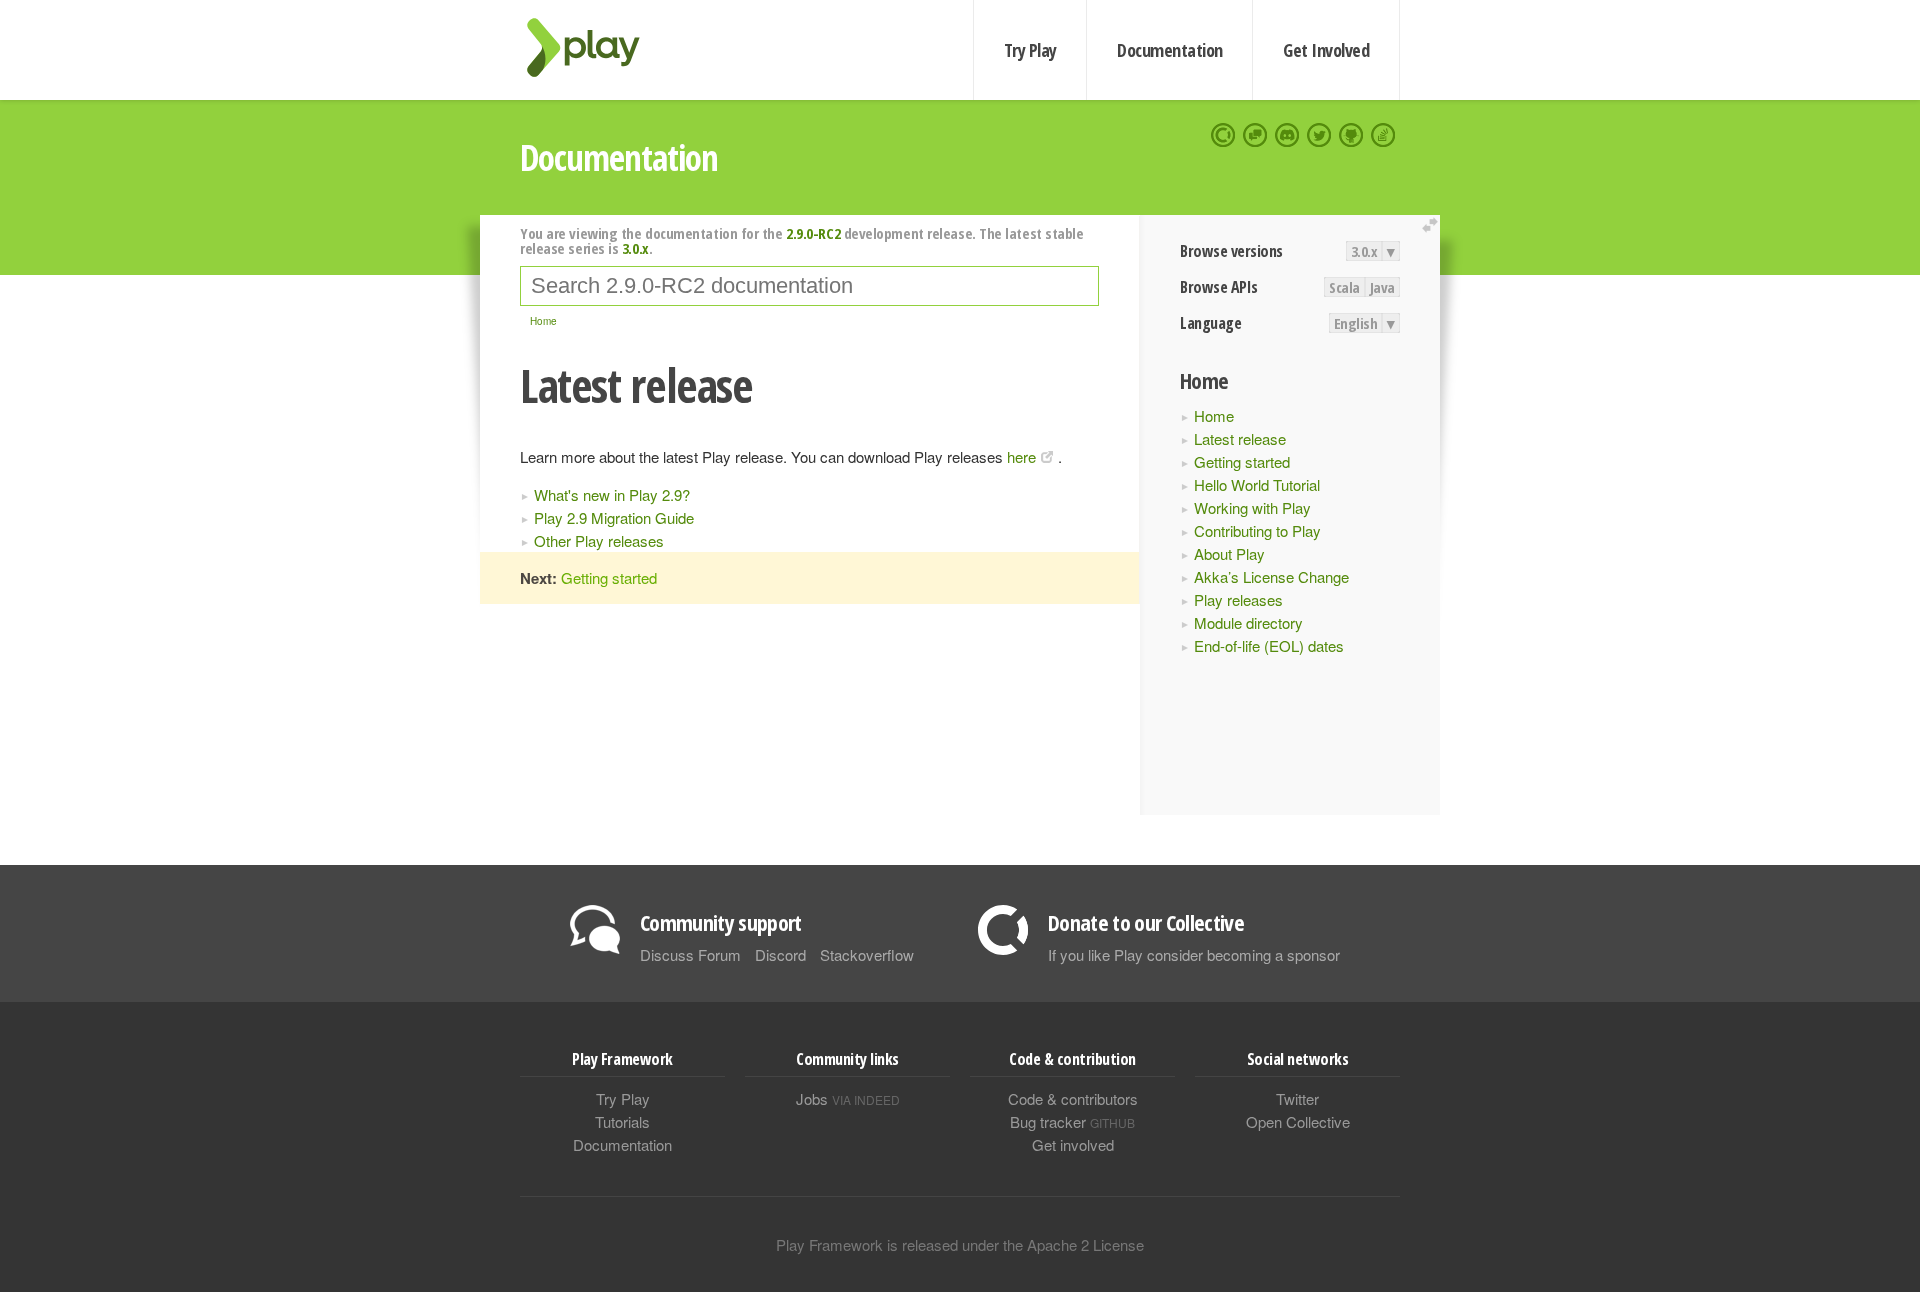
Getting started (1242, 461)
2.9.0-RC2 (813, 233)
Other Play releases (599, 540)
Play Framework (595, 47)
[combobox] (809, 286)
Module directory (1248, 622)
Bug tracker (1072, 1121)
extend (1433, 225)
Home (1214, 415)
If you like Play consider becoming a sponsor (1194, 954)
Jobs (848, 1098)
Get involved (1073, 1144)
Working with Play (1252, 507)
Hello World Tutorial (1257, 484)
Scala (1344, 287)
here (1021, 456)
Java (1382, 287)
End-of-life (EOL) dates (1269, 645)
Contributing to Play (1257, 530)
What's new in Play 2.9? (612, 494)
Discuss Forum (690, 954)
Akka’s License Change (1271, 576)
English (1356, 323)
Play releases (1238, 599)
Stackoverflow (867, 954)
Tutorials (622, 1121)
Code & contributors (1073, 1098)
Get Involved (1326, 50)
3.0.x (1364, 251)
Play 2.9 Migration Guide (614, 517)
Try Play (1030, 50)
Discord (780, 954)
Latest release (1240, 438)
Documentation (1169, 50)
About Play (1229, 553)
